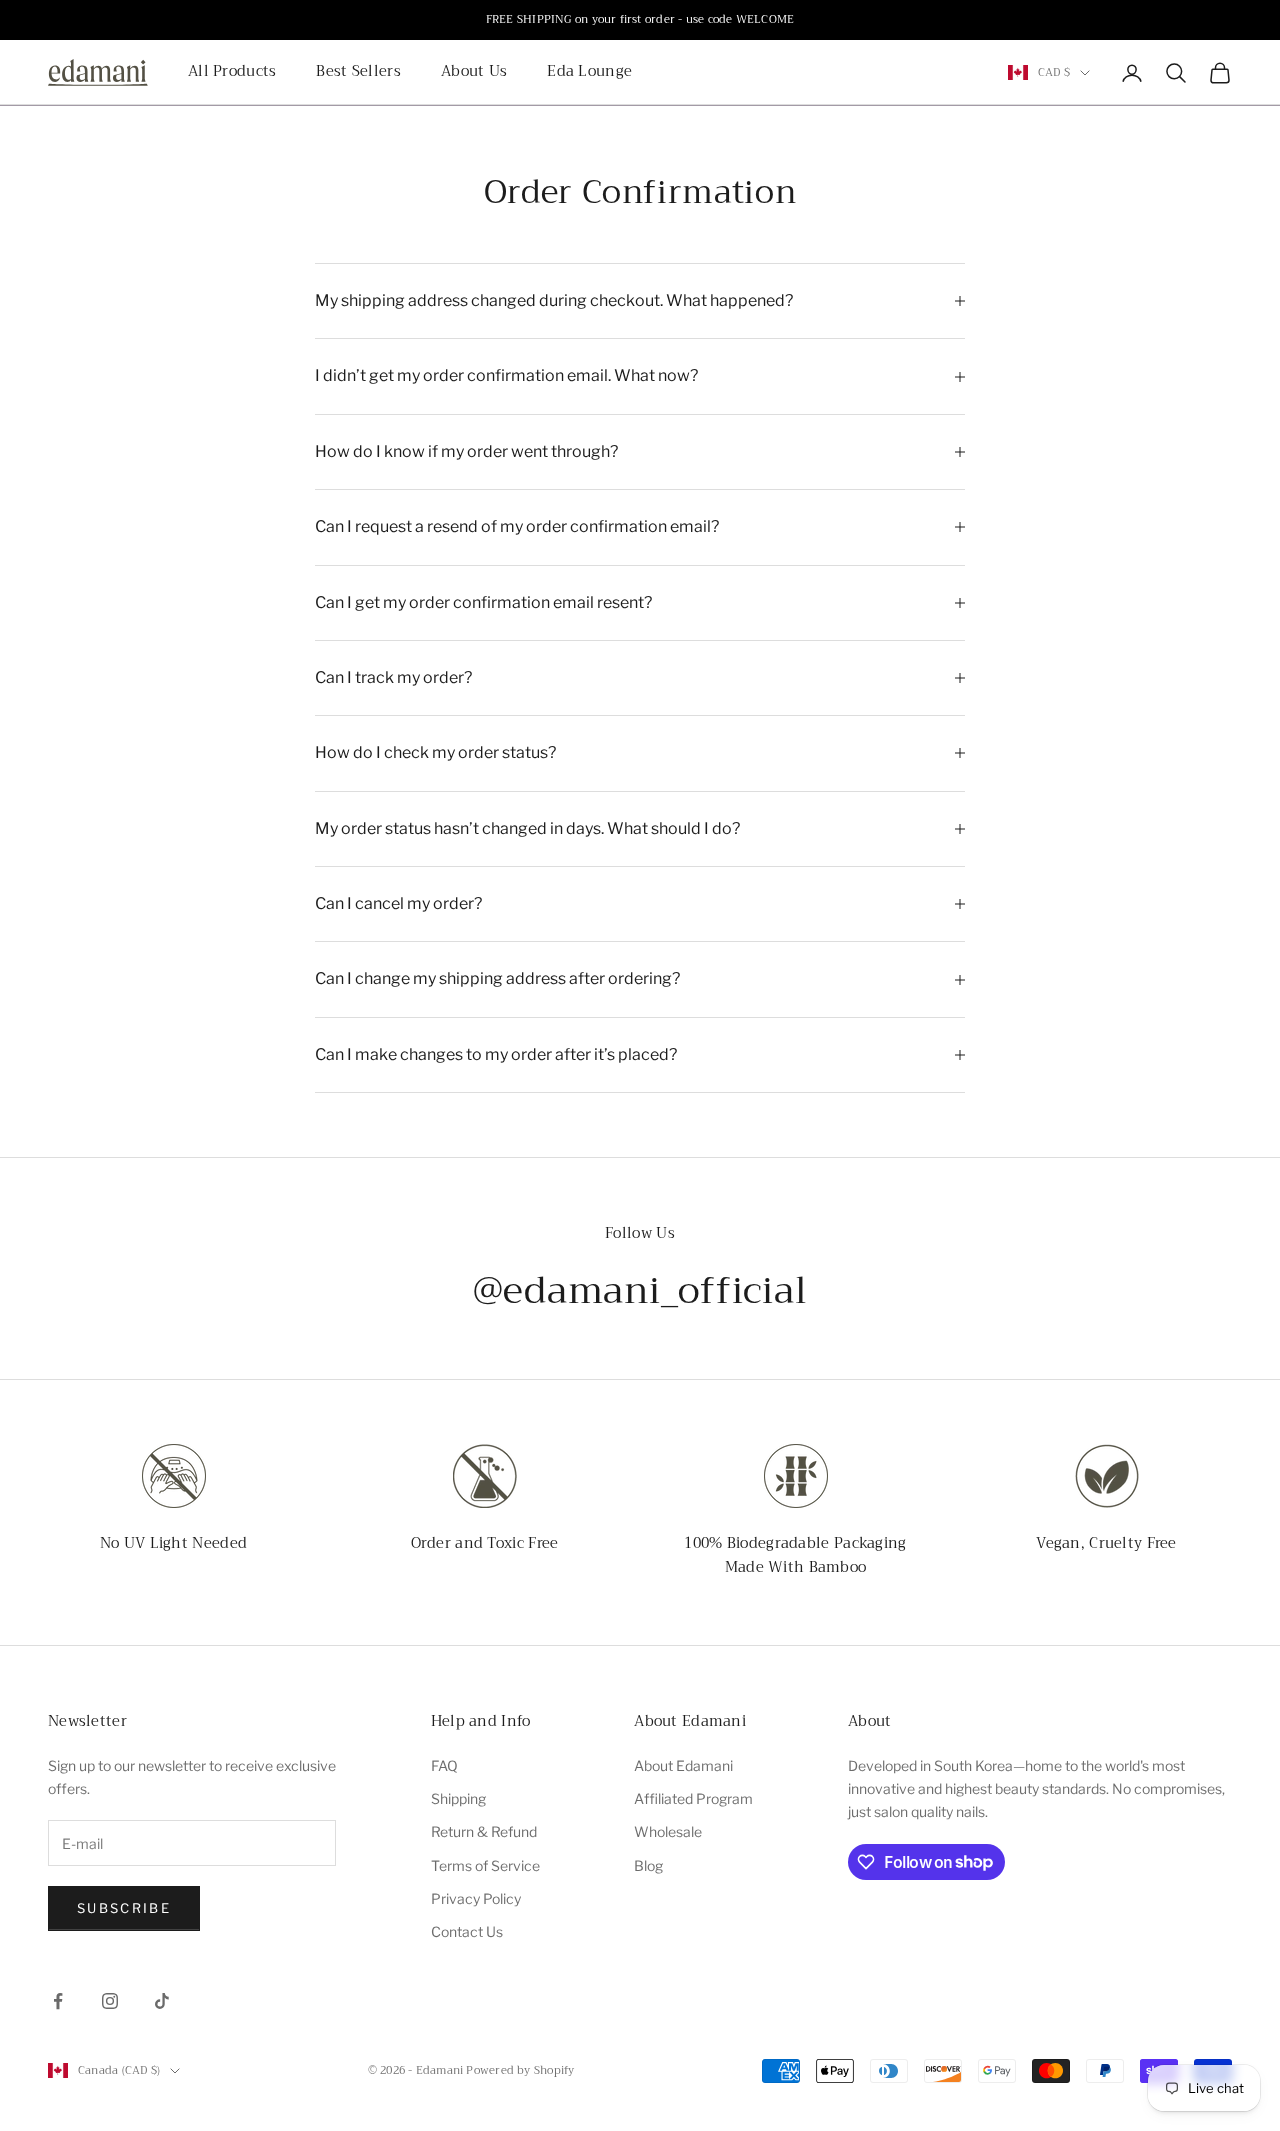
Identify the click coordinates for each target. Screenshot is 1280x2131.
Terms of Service (485, 1865)
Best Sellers (358, 73)
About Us (474, 73)
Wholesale (668, 1831)
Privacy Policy (476, 1898)
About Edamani (683, 1765)
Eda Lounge (589, 73)
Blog (648, 1865)
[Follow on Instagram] (110, 2001)
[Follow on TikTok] (162, 2001)
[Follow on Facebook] (58, 2001)
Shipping (458, 1798)
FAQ (444, 1765)
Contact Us (467, 1931)
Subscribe (124, 1908)
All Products (232, 73)
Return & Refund (484, 1831)
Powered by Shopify (520, 2070)
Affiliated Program (693, 1798)
